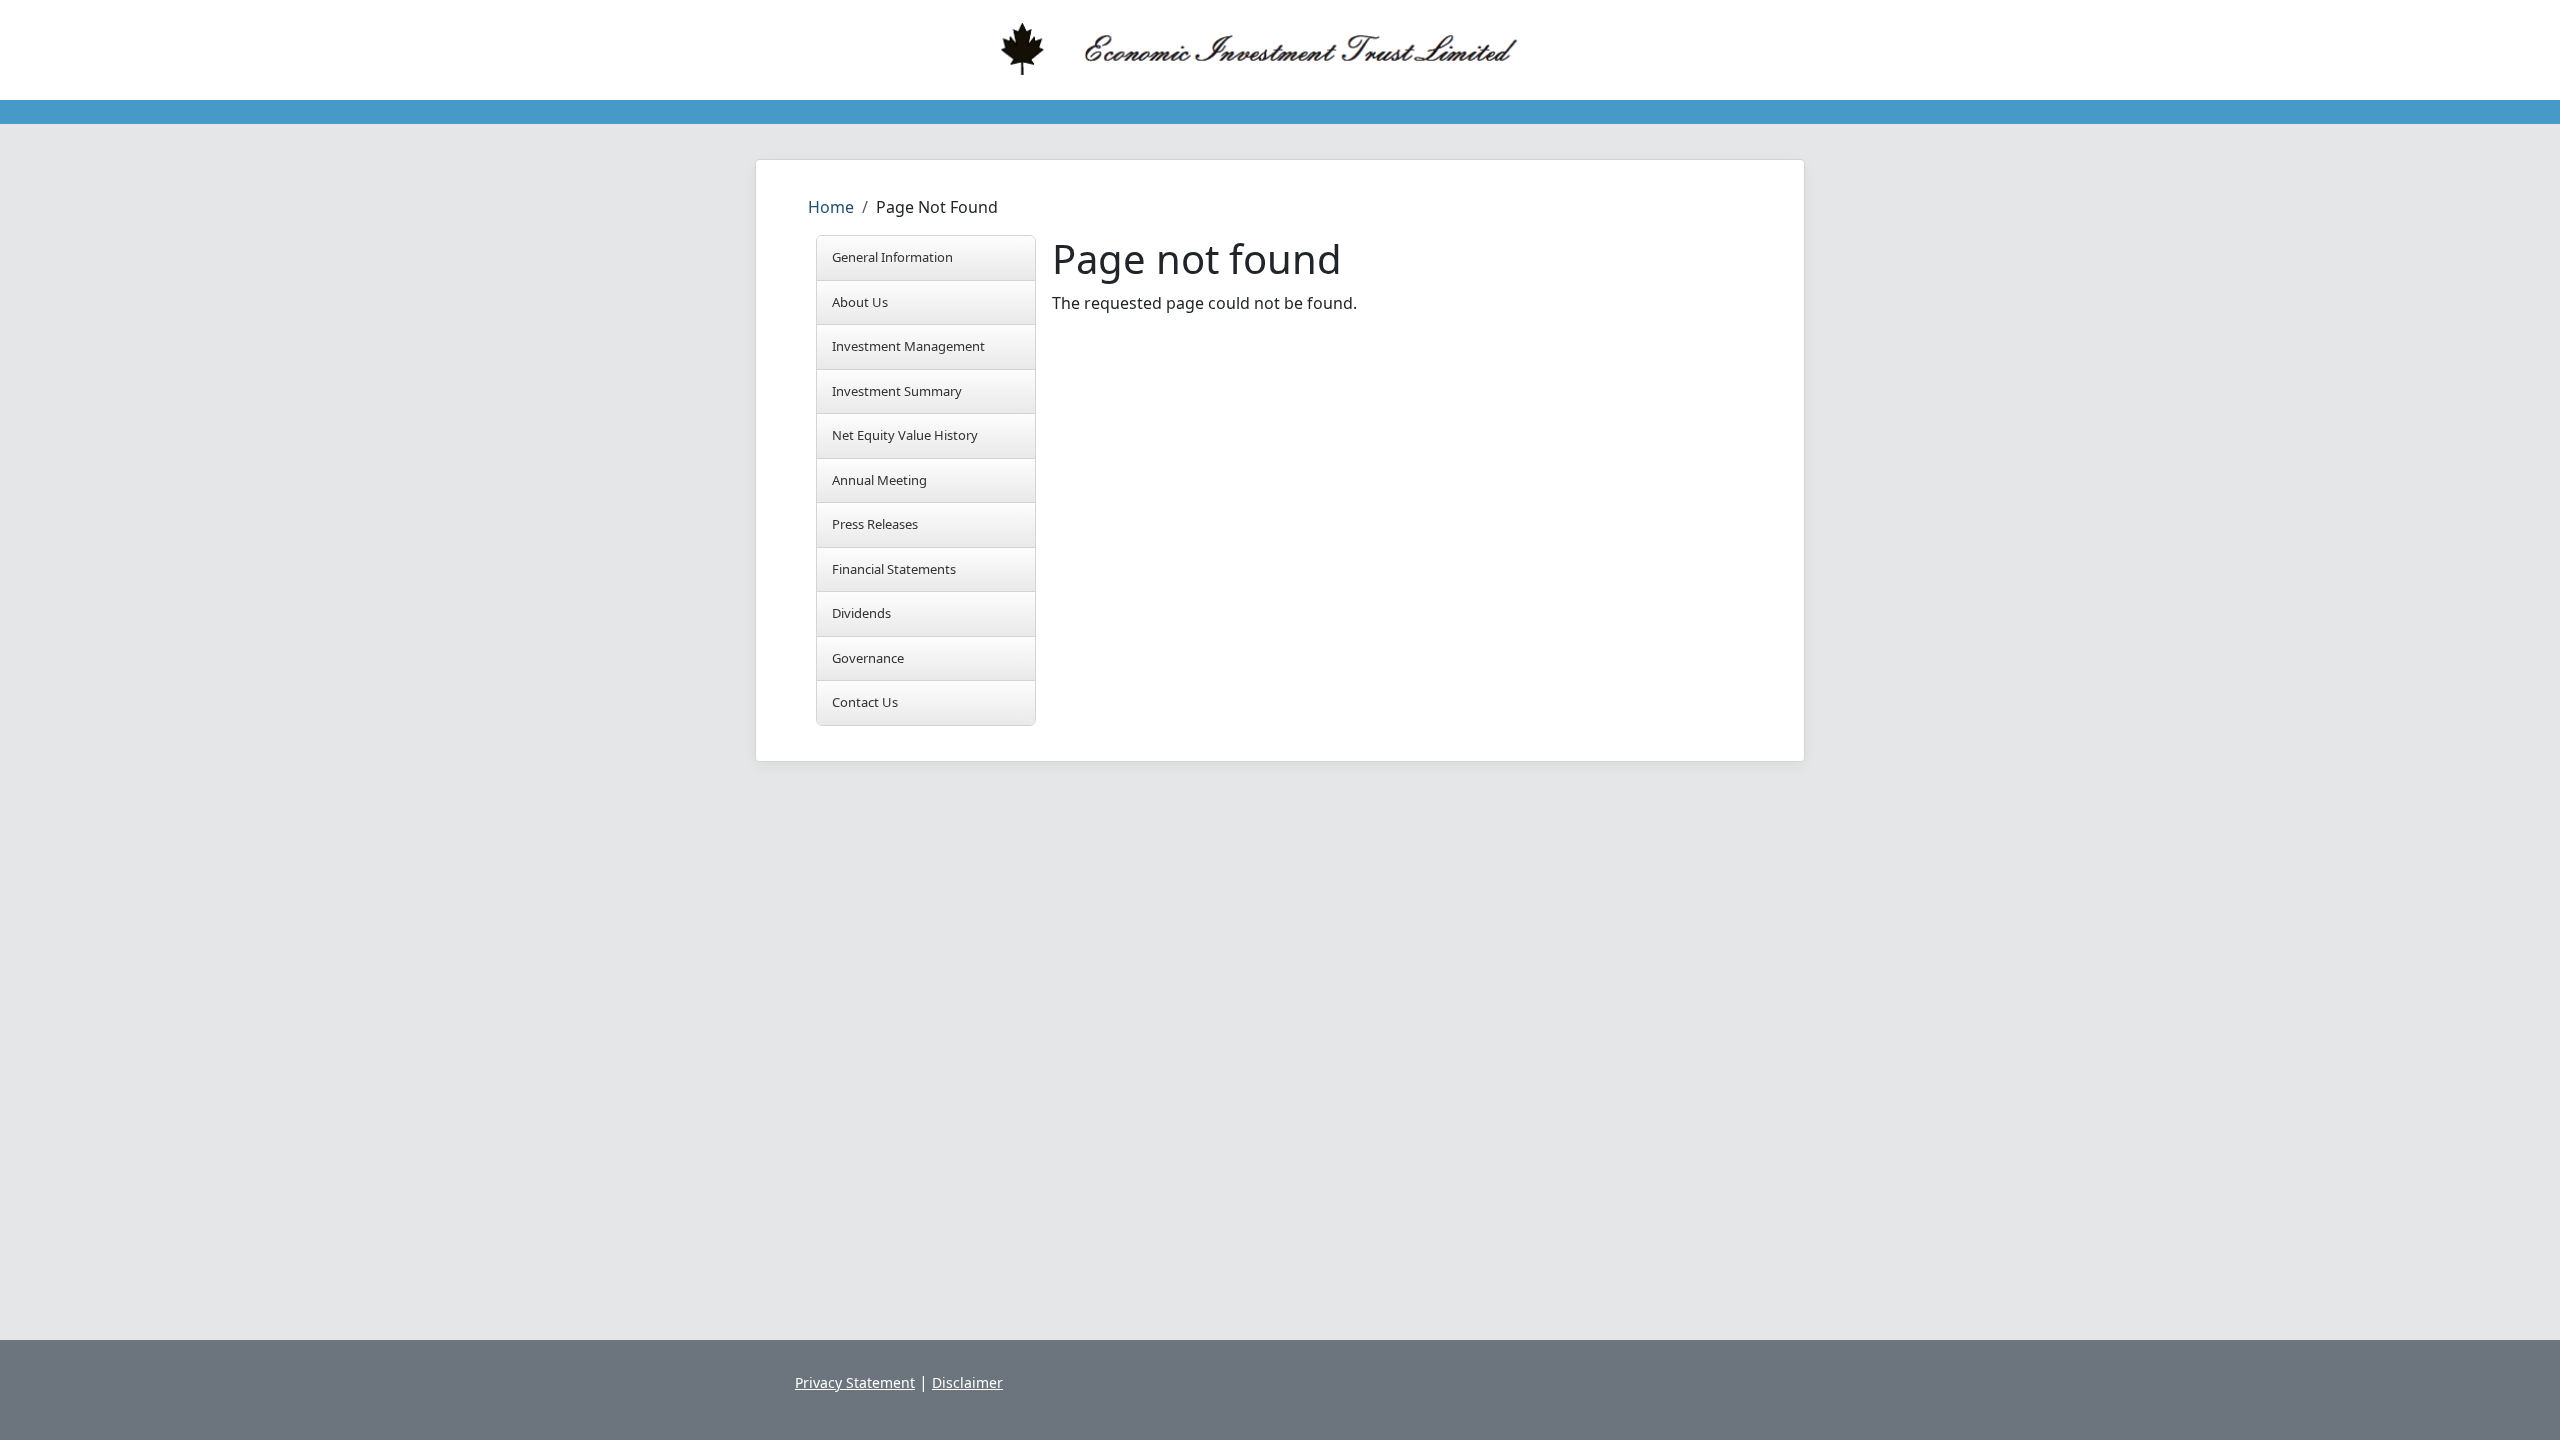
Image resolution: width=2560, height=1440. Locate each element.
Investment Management (908, 346)
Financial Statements (894, 569)
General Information (892, 257)
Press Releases (875, 524)
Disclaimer (967, 1382)
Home (831, 207)
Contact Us (865, 702)
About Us (860, 302)
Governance (868, 658)
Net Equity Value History (905, 435)
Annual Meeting (879, 480)
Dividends (861, 613)
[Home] (1272, 50)
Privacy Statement (855, 1382)
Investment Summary (897, 391)
